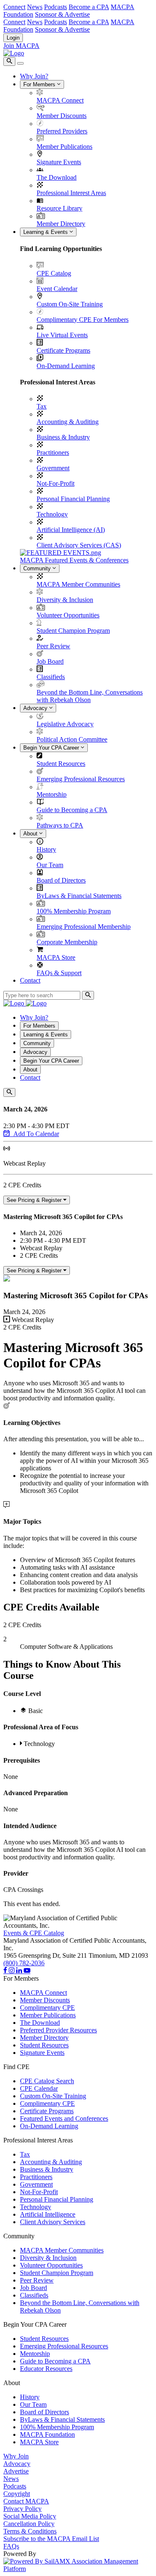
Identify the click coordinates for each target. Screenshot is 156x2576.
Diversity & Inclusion (65, 600)
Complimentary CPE (47, 2008)
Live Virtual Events (62, 335)
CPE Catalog (54, 273)
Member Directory (61, 224)
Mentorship (52, 794)
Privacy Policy (22, 2509)
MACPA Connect (60, 100)
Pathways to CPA (60, 825)
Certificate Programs (63, 350)
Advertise (16, 2471)
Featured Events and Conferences (64, 2118)
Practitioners (53, 453)
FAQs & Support (59, 973)
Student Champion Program (73, 631)
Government (53, 468)
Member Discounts (62, 116)
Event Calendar (57, 289)
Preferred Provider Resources (58, 2030)
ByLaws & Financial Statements (79, 896)
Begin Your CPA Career (52, 748)
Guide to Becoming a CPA (72, 810)
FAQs (11, 2546)
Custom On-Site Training (70, 304)
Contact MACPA (26, 2501)
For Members (40, 84)
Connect (14, 7)
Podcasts (56, 7)
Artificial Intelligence (48, 2214)
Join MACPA (21, 46)
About (31, 834)
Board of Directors (61, 880)
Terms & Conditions (30, 2531)
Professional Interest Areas (71, 193)
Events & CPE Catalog (34, 1933)
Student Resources (61, 764)
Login (13, 38)
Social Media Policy (30, 2516)
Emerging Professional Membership (84, 927)
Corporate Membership (67, 942)
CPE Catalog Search (47, 2081)
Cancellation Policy (29, 2524)
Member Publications (64, 147)
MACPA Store (56, 957)
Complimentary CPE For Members (83, 320)
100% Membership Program (74, 911)
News (35, 7)
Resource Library (59, 208)
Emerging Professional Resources (81, 779)
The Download (57, 177)
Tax (42, 406)
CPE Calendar (39, 2088)
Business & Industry (63, 437)
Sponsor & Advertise (62, 14)
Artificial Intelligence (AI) (71, 530)
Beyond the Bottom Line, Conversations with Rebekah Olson (90, 696)
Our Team (50, 865)
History (46, 849)
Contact (30, 980)
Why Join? (34, 76)
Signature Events (59, 162)
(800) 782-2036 (24, 1963)
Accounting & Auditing (68, 422)
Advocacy (36, 708)
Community (38, 568)
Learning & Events (46, 232)
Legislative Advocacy (65, 724)
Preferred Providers (62, 131)
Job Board (50, 661)
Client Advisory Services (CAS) (79, 545)
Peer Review (53, 646)
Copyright (17, 2494)
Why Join (16, 2456)
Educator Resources (46, 2369)
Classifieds (51, 677)
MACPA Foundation (47, 2434)
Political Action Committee (72, 739)
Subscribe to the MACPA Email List (51, 2539)
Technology (52, 514)
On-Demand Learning (66, 366)
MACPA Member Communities (78, 584)
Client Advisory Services (53, 2222)
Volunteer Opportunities (68, 615)
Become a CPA (89, 7)
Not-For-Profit (56, 483)
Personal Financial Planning (73, 499)
